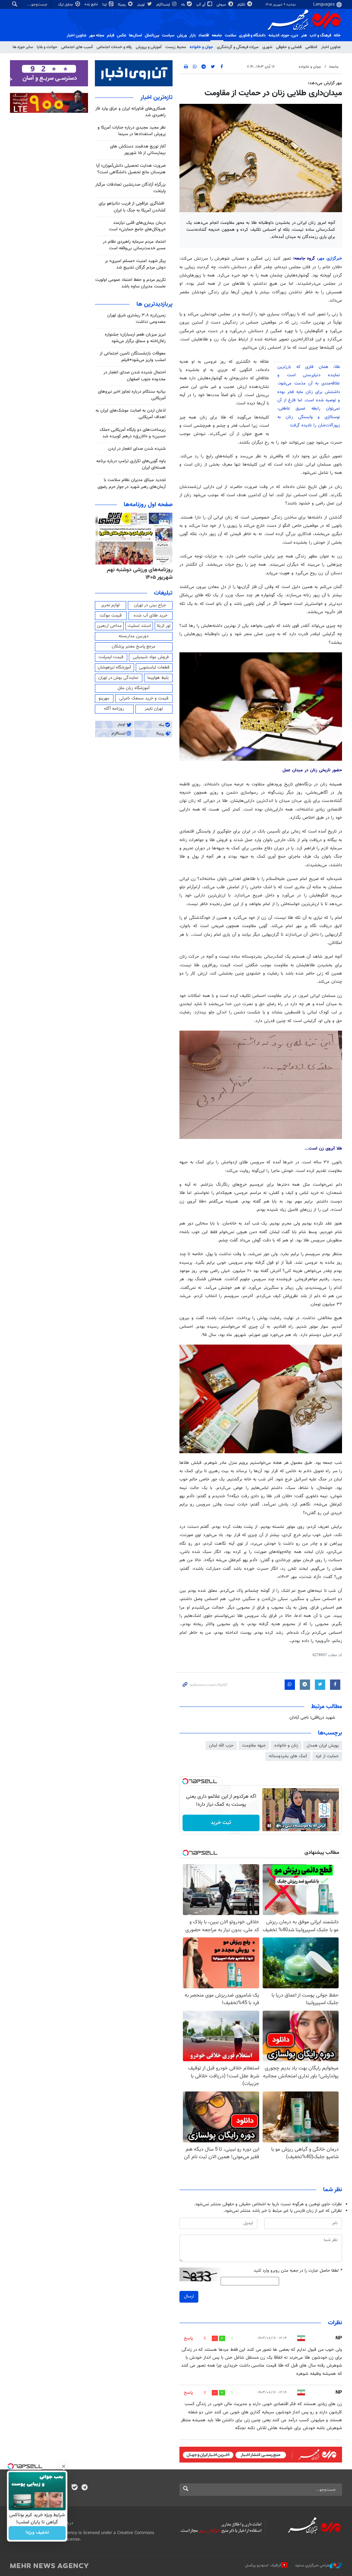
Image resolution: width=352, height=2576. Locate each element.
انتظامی (311, 47)
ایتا (105, 5)
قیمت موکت (111, 616)
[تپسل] (185, 1781)
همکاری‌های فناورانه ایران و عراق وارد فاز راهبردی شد (130, 112)
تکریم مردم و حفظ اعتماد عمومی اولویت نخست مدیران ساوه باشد (130, 283)
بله (184, 5)
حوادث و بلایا (47, 47)
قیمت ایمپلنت (111, 657)
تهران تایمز (154, 709)
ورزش (182, 35)
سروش (222, 5)
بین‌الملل (152, 35)
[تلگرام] (84, 2488)
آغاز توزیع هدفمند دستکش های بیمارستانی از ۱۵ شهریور (138, 150)
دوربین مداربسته (134, 636)
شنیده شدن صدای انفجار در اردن (137, 449)
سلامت (230, 35)
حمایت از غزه (327, 1756)
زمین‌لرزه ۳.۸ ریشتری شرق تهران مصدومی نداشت (136, 319)
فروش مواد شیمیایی (151, 657)
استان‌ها (135, 35)
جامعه (217, 35)
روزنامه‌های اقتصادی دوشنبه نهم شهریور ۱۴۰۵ (138, 574)
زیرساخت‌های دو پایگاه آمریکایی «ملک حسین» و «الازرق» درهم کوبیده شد (133, 433)
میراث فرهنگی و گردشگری (238, 47)
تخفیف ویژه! (37, 2533)
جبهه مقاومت (254, 1746)
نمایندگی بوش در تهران (118, 678)
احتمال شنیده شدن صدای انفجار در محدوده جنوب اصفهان (135, 376)
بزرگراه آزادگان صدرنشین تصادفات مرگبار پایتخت (130, 188)
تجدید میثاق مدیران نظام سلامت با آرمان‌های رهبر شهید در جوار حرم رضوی (132, 483)
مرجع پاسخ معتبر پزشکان (134, 646)
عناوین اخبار (331, 47)
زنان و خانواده (286, 1746)
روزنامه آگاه (114, 709)
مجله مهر (97, 35)
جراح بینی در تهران (150, 605)
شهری (267, 47)
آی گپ (201, 5)
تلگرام (242, 5)
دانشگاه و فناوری (252, 35)
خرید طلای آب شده (151, 616)
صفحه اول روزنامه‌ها (148, 505)
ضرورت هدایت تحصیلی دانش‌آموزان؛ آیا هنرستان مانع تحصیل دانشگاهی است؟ (131, 169)
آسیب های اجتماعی (77, 47)
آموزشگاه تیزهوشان (114, 667)
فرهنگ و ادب (320, 35)
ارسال (189, 2296)
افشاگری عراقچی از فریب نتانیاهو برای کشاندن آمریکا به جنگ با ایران (132, 207)
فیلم (111, 35)
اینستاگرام (164, 5)
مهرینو (104, 698)
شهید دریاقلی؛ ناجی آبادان (312, 1718)
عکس (122, 35)
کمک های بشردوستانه (288, 1756)
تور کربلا (164, 626)
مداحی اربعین (109, 626)
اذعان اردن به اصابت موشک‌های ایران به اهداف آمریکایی (131, 414)
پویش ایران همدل (323, 1746)
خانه (337, 35)
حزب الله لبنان (221, 1746)
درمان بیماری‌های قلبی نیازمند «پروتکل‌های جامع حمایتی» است (137, 226)
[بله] (74, 2488)
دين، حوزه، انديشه (283, 35)
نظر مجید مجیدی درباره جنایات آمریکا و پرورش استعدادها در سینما (132, 131)
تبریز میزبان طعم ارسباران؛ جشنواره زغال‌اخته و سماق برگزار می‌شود (135, 338)
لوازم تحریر (110, 605)
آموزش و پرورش (149, 47)
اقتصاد (204, 35)
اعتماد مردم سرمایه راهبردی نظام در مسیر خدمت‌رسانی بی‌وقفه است (134, 245)
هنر (304, 35)
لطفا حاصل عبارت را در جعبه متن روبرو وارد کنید (298, 2271)
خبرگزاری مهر (330, 259)
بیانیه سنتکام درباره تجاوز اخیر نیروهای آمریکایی (132, 395)
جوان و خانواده (201, 47)
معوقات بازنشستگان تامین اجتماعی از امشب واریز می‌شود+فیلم (133, 357)
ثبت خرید (221, 1823)
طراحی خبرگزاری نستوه (312, 2566)
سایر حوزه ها (23, 47)
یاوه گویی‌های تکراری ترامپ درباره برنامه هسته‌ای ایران (131, 464)
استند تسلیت (139, 626)
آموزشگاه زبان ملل (134, 688)
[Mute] (279, 1826)
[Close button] (64, 2466)
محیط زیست (176, 47)
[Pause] (269, 1826)
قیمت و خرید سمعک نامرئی (144, 698)
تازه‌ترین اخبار (156, 98)
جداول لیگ (66, 5)
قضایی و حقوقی (289, 47)
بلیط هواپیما (158, 678)
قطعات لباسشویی (154, 667)
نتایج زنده (92, 4)
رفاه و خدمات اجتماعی (114, 47)
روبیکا (122, 5)
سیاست (168, 35)
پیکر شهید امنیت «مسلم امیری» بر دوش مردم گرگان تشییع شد (135, 264)
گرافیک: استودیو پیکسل (263, 2566)
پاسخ (188, 2338)
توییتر (141, 5)
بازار (192, 35)
